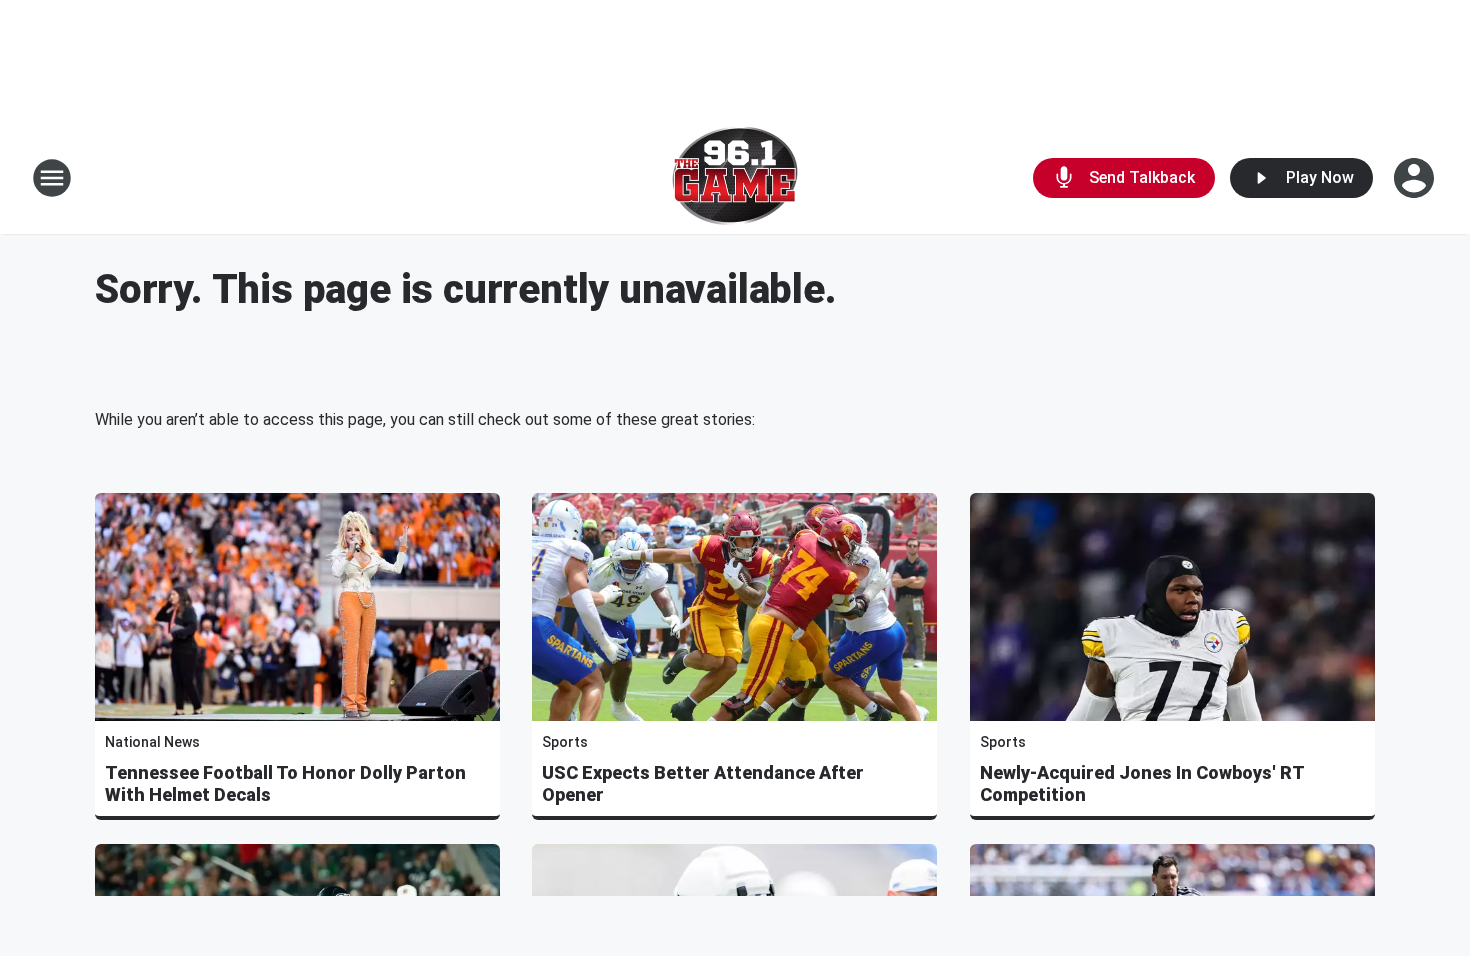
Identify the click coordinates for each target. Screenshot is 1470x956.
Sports (565, 742)
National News (152, 742)
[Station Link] (735, 178)
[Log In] (1416, 178)
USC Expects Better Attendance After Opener (703, 783)
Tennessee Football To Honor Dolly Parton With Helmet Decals (285, 783)
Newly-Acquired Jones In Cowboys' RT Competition (1142, 783)
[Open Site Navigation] (52, 178)
